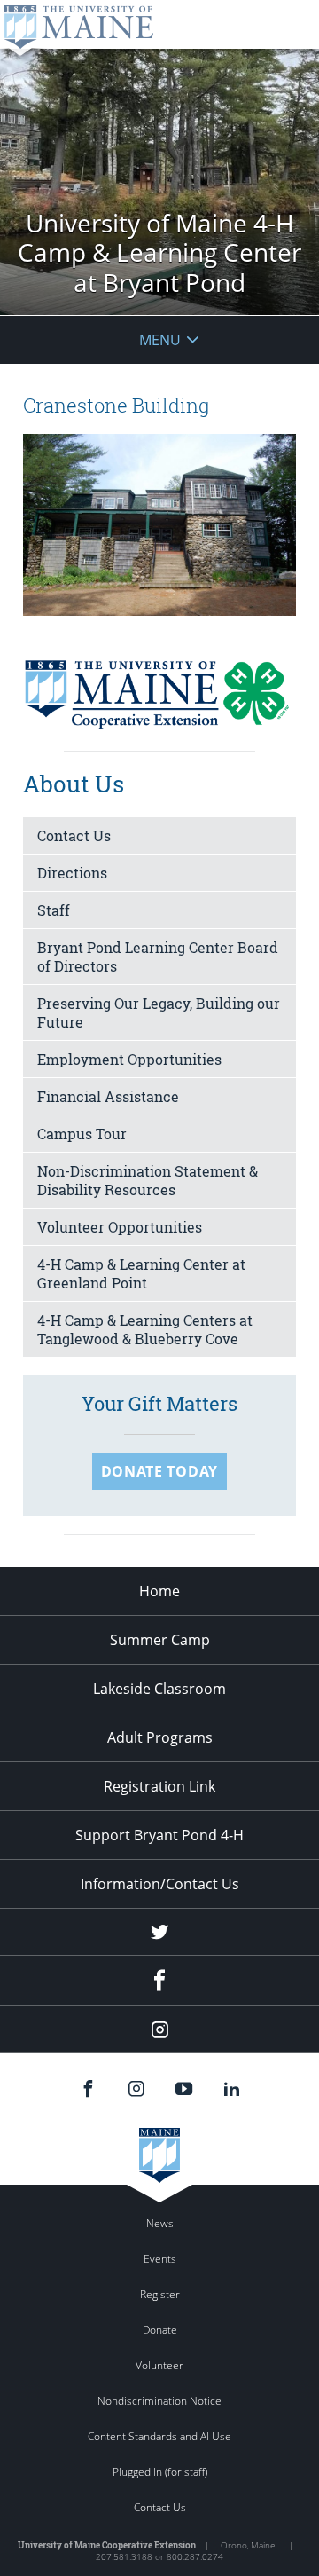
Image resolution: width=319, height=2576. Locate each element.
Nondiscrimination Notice (159, 2401)
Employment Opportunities (129, 1059)
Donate (160, 2330)
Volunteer (159, 2365)
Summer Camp (160, 1640)
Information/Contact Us (160, 1884)
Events (160, 2259)
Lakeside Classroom (159, 1689)
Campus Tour (82, 1134)
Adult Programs (160, 1737)
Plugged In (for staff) (160, 2472)
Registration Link (159, 1786)
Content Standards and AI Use (159, 2436)
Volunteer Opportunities (120, 1227)
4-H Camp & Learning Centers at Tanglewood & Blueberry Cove (145, 1329)
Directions (72, 873)
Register (160, 2294)
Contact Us (74, 835)
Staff (54, 910)
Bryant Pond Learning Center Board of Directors (158, 957)
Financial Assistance (108, 1096)
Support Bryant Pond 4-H (159, 1835)
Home (159, 1591)
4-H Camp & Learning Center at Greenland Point (141, 1273)
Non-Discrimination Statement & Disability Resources (148, 1180)
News (160, 2223)
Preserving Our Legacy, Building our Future (159, 1012)
